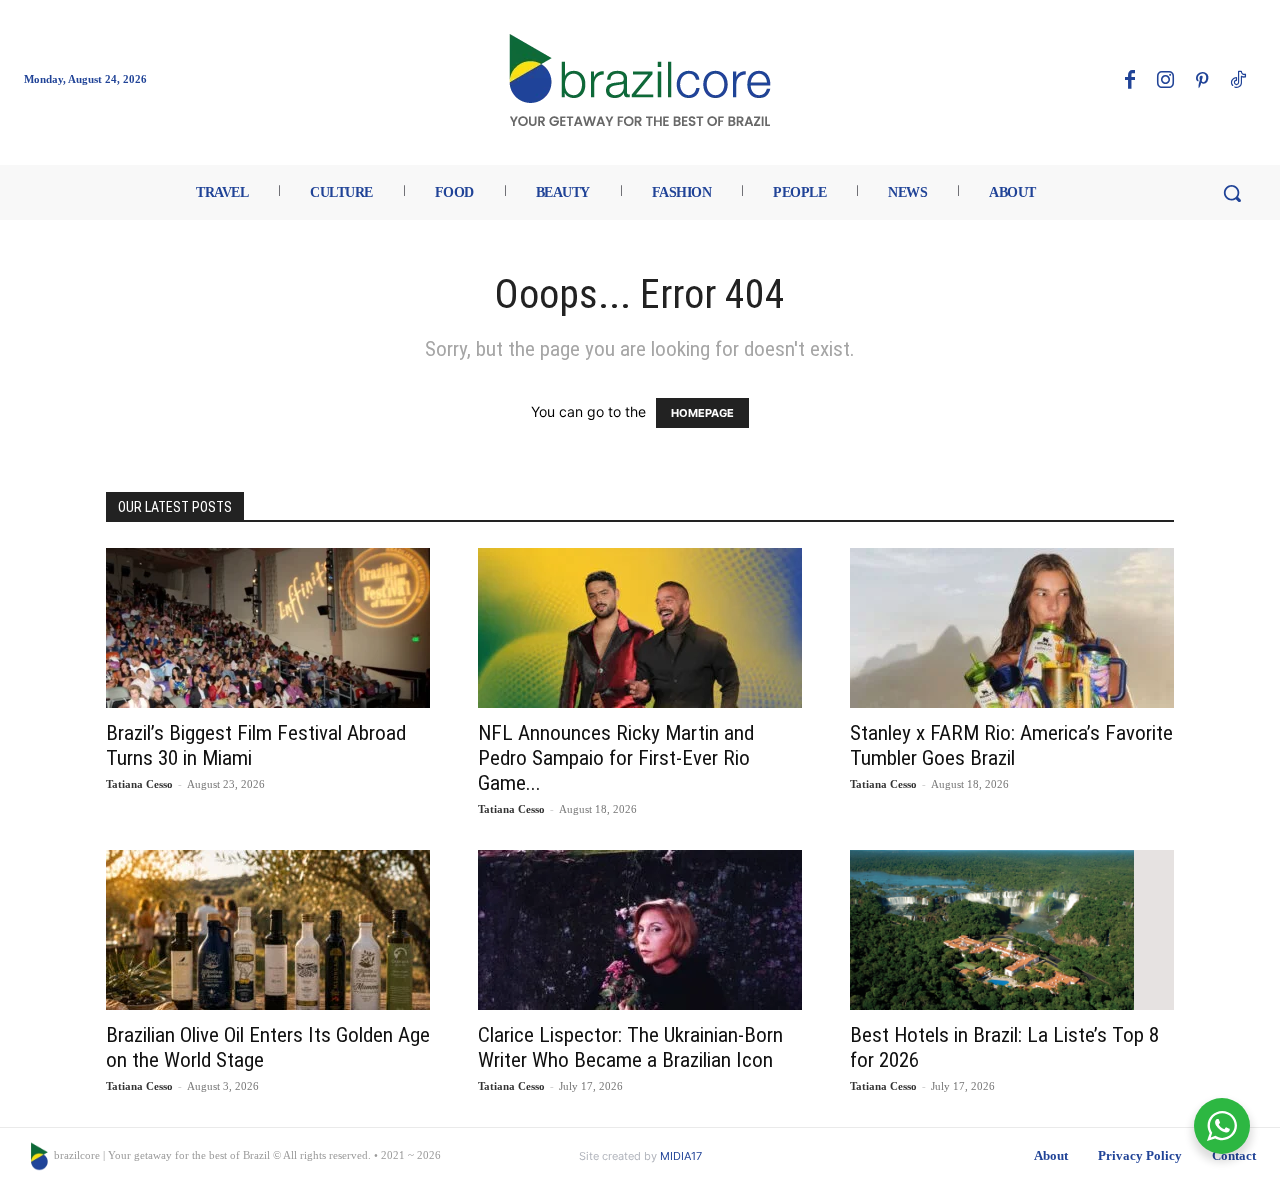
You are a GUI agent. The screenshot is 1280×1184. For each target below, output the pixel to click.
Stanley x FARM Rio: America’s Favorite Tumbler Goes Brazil (1011, 745)
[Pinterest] (1202, 81)
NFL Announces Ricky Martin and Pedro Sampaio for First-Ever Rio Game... (616, 758)
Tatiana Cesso (139, 784)
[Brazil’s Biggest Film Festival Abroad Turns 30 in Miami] (268, 628)
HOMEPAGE (702, 413)
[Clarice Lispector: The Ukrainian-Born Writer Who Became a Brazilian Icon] (640, 930)
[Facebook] (1130, 81)
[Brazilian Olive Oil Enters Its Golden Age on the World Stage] (268, 930)
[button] (1232, 193)
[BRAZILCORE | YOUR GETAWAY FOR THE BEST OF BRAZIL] (639, 80)
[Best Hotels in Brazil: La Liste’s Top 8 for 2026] (1012, 930)
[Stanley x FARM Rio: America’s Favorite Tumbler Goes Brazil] (1012, 628)
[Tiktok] (1238, 81)
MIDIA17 (681, 1156)
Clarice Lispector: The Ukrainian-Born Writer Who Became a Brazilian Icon (630, 1047)
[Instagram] (1166, 81)
